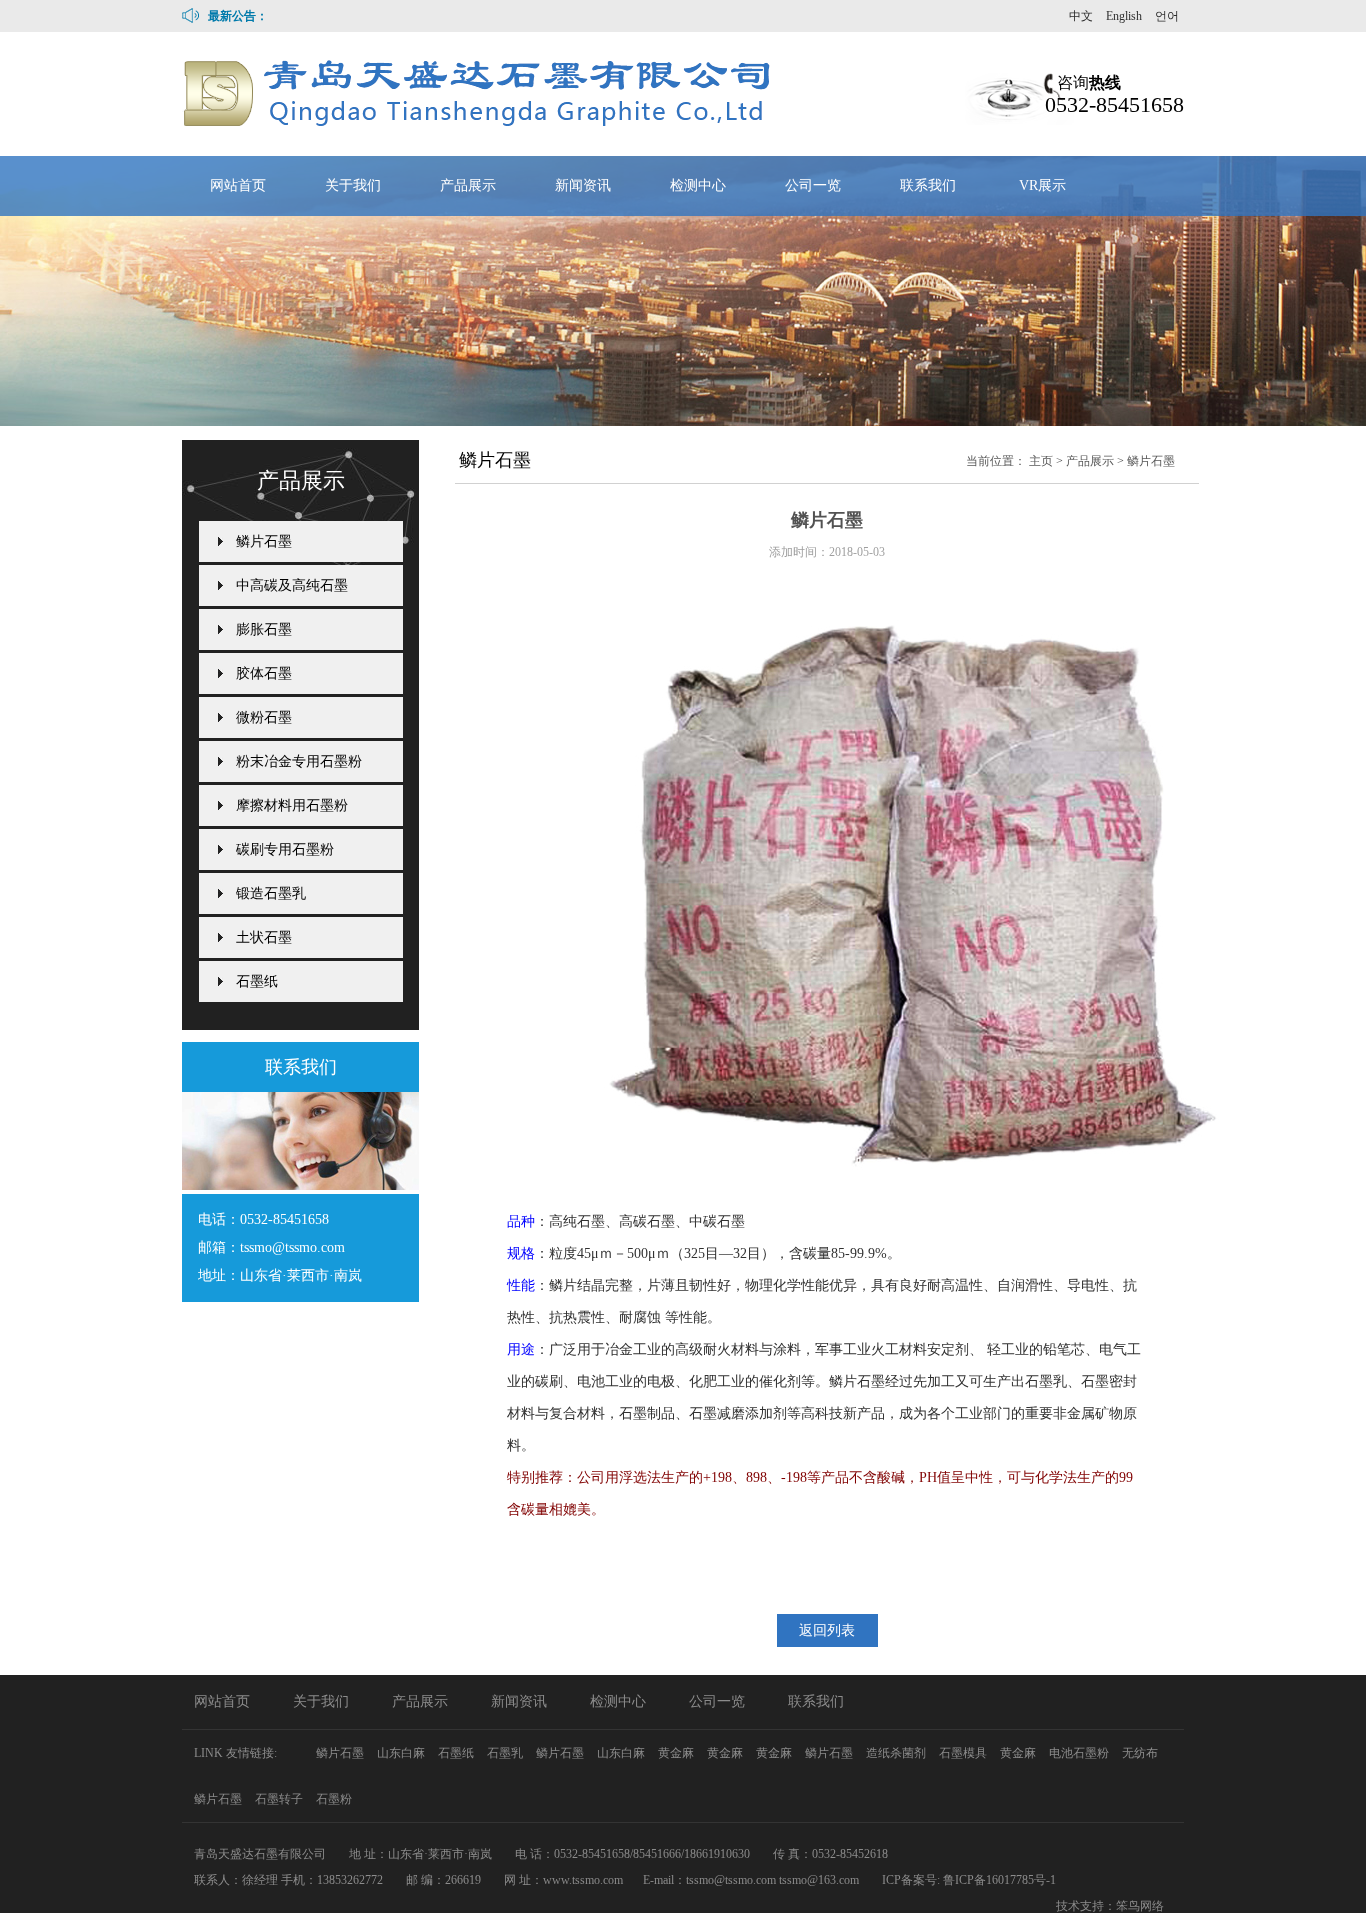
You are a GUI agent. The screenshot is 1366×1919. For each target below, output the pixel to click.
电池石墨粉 (1080, 1753)
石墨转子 (280, 1799)
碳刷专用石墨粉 (285, 849)
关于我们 (353, 185)
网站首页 (238, 185)
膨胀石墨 (264, 629)
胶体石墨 (264, 673)
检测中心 (698, 185)
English (1124, 16)
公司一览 (813, 185)
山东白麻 (402, 1753)
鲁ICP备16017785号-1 (999, 1880)
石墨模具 (964, 1753)
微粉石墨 (264, 717)
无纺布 (1140, 1753)
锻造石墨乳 (271, 893)
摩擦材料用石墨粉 (292, 805)
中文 (1081, 16)
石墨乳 (506, 1753)
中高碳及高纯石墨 (292, 585)
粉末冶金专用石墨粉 (299, 761)
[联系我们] (300, 1184)
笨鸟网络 (1140, 1906)
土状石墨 (264, 937)
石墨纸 (257, 981)
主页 (1041, 461)
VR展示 (1042, 185)
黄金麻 (677, 1753)
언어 (1167, 16)
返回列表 (827, 1630)
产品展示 (468, 185)
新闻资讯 (583, 185)
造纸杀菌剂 (897, 1753)
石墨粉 (334, 1799)
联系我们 (928, 185)
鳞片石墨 (1151, 461)
